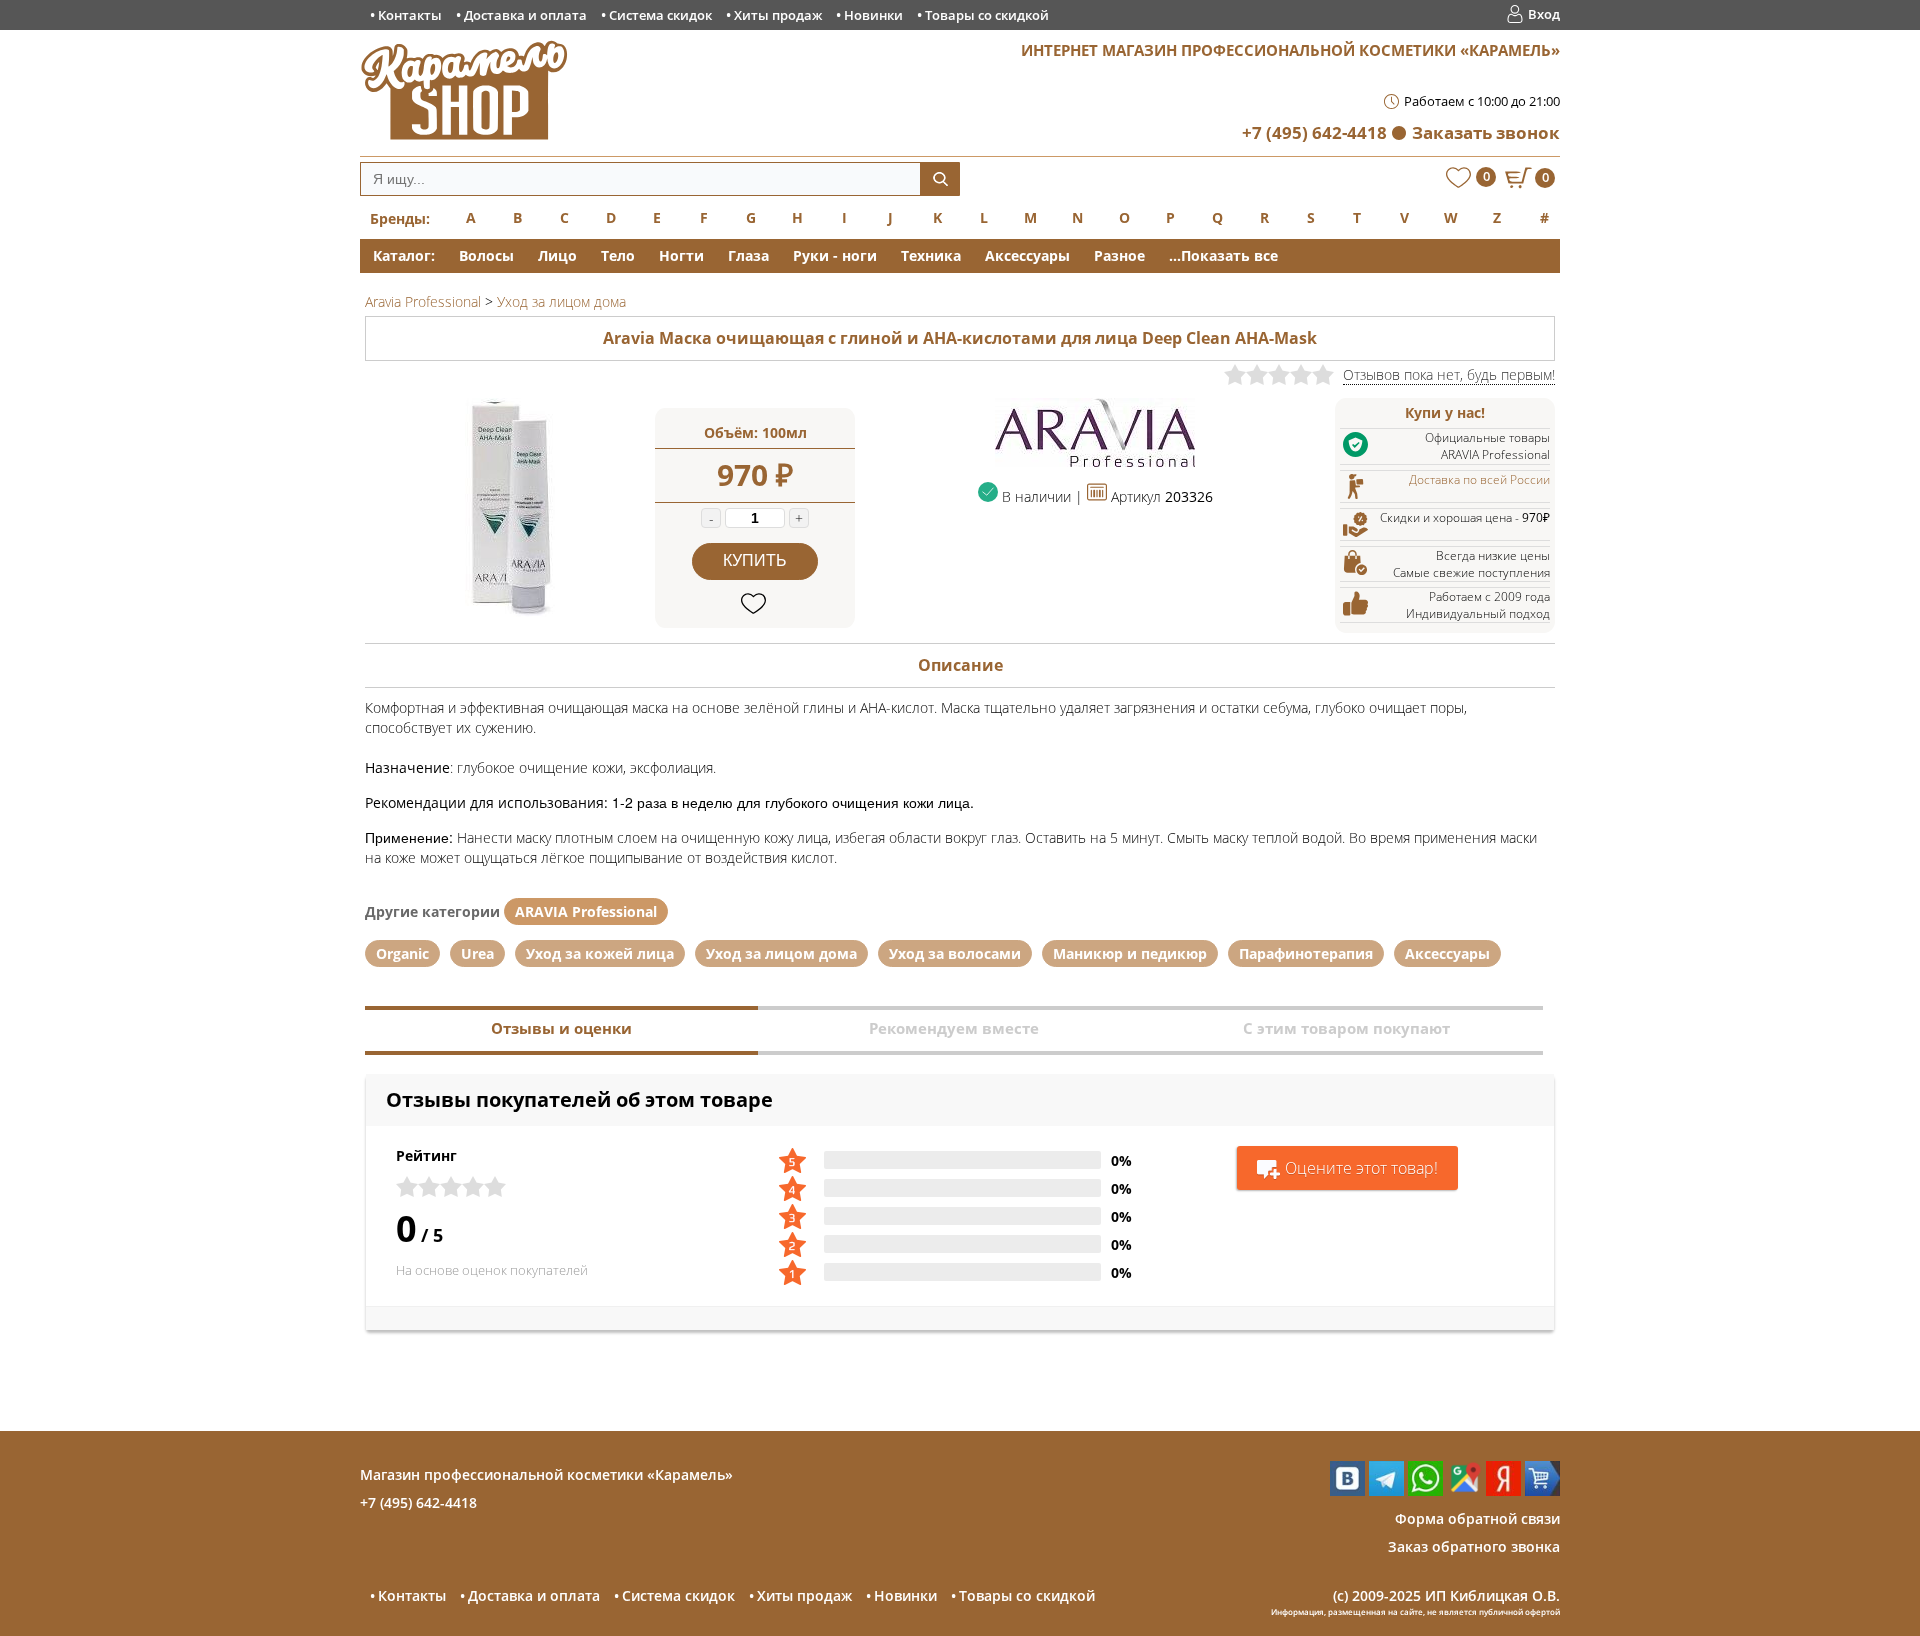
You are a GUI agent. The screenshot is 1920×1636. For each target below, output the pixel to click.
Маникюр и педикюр (1130, 953)
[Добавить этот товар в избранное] (755, 604)
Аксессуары (1447, 953)
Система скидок (660, 15)
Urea (477, 953)
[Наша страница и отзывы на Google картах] (1464, 1490)
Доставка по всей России (1479, 479)
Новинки (873, 15)
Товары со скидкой (987, 15)
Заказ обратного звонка (1474, 1546)
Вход (1544, 14)
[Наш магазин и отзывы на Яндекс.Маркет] (1542, 1490)
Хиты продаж (778, 15)
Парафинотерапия (1306, 953)
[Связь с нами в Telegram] (1386, 1490)
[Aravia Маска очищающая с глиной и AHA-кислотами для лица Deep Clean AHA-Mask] (510, 611)
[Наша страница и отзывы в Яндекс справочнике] (1503, 1490)
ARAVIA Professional (586, 911)
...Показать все (1223, 255)
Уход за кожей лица (600, 953)
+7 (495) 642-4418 (1314, 132)
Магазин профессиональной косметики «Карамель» (546, 1474)
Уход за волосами (955, 953)
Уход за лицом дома (781, 953)
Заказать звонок (1486, 132)
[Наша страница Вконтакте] (1347, 1490)
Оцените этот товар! (1361, 1168)
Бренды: (400, 218)
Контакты (410, 15)
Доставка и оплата (525, 15)
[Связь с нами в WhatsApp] (1425, 1490)
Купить (755, 560)
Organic (402, 953)
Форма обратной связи (1477, 1518)
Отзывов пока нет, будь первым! (1449, 374)
